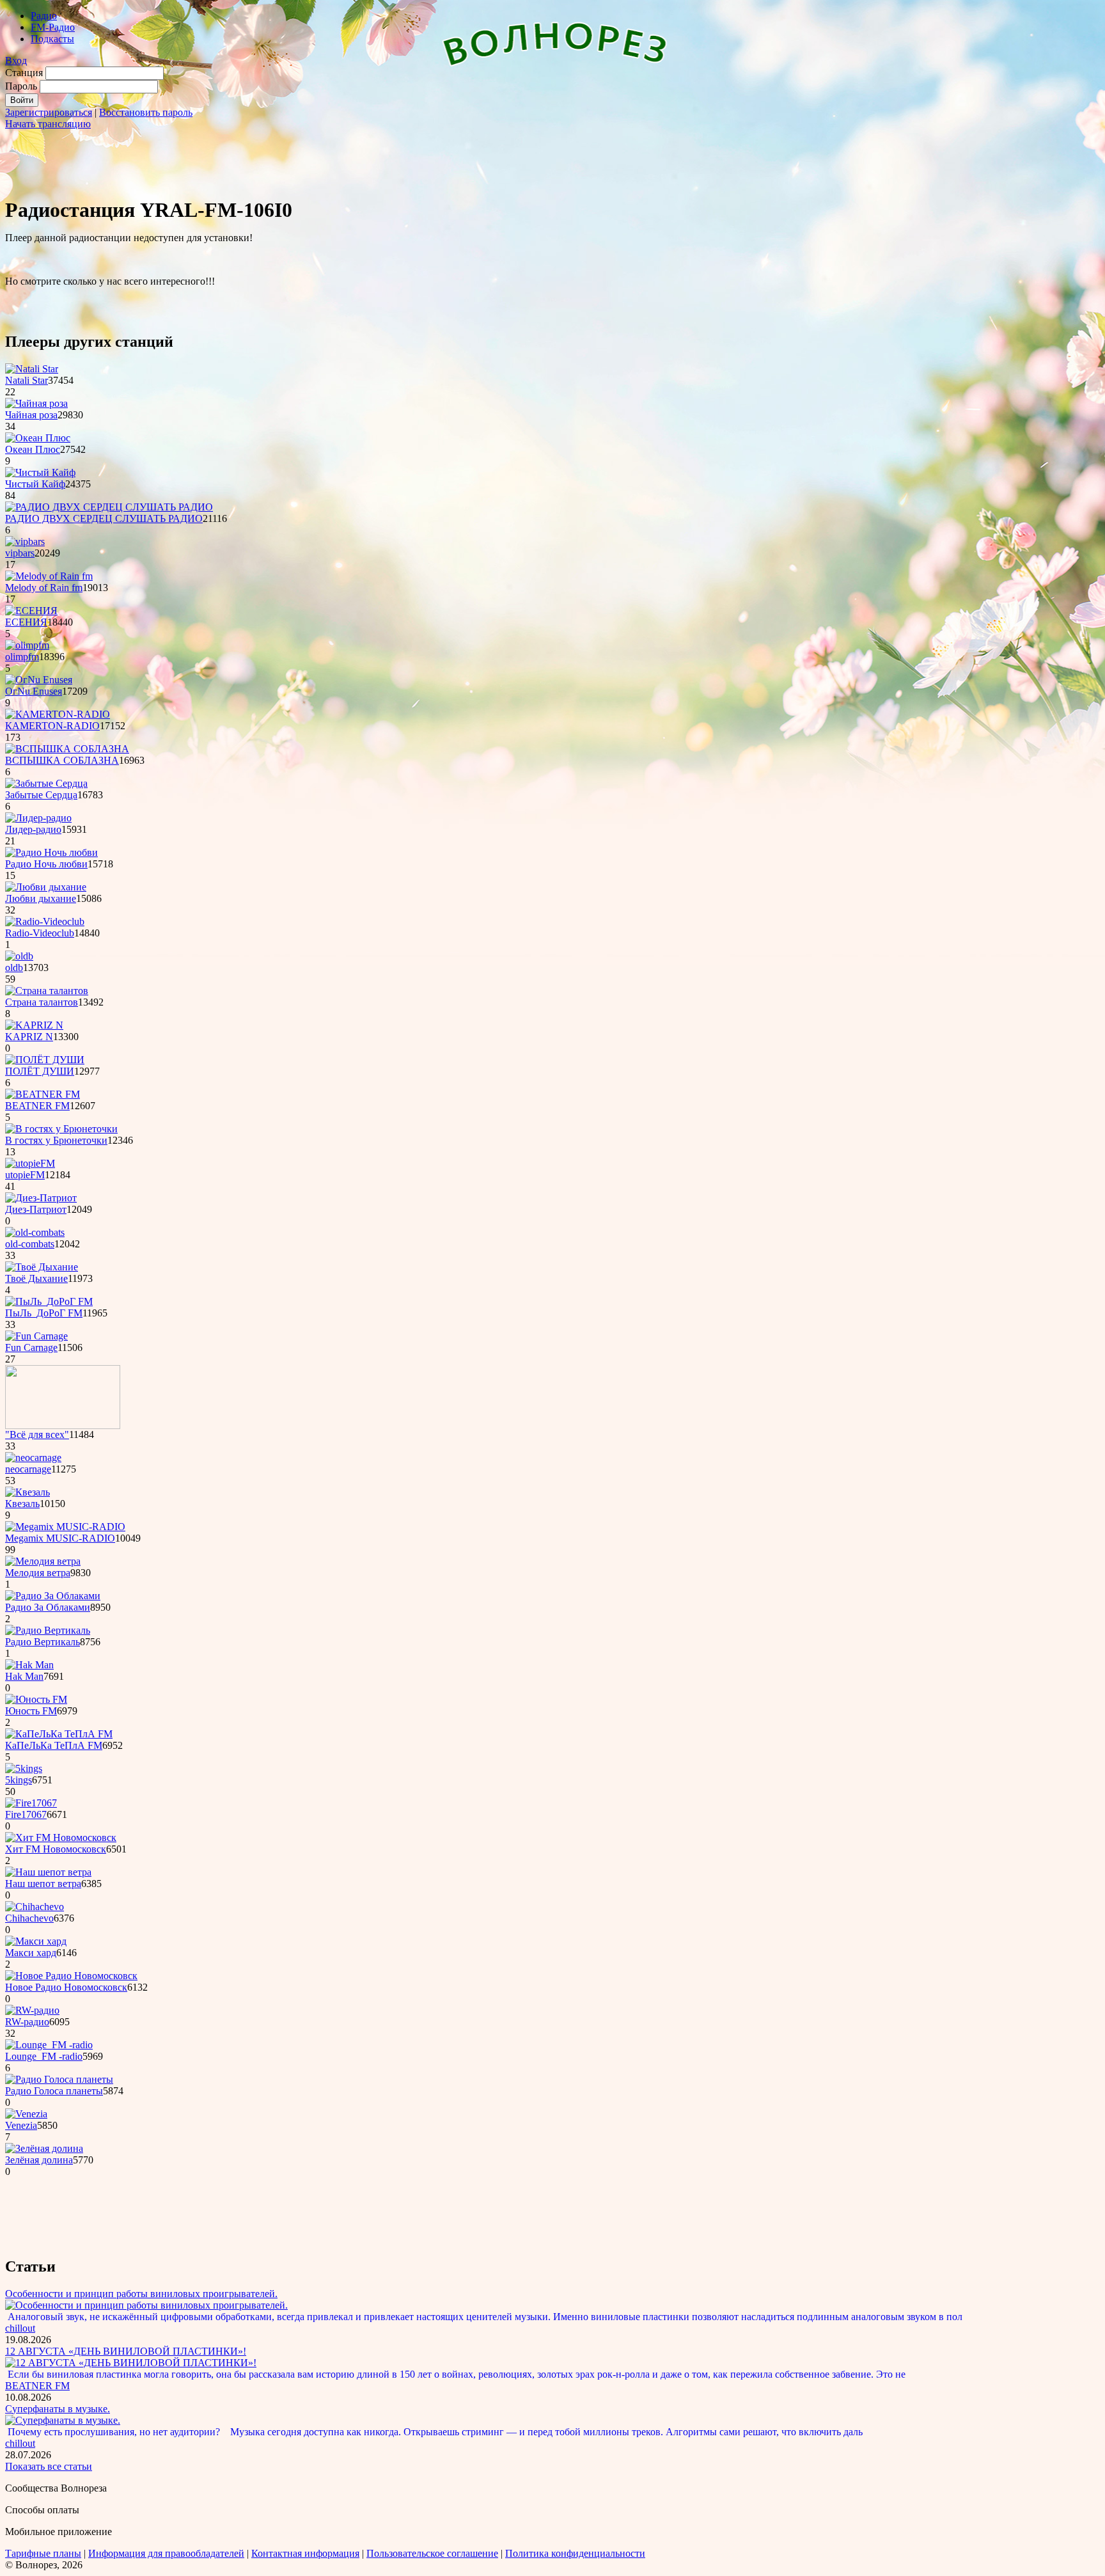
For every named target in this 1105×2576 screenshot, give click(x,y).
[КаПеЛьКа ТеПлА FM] (59, 1734)
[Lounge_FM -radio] (49, 2045)
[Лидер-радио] (38, 818)
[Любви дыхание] (46, 887)
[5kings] (24, 1768)
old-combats (30, 1244)
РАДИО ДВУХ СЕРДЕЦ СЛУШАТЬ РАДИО (104, 518)
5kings (19, 1780)
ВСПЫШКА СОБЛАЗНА (62, 760)
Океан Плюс (33, 449)
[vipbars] (25, 541)
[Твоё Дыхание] (42, 1267)
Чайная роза (31, 415)
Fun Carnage (31, 1347)
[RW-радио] (32, 2010)
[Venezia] (26, 2114)
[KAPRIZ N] (34, 1025)
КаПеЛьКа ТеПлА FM (54, 1745)
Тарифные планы (43, 2553)
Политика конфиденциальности (575, 2553)
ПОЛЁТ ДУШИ (40, 1071)
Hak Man (24, 1676)
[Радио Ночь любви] (51, 852)
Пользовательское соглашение (432, 2553)
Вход (16, 60)
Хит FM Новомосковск (56, 1849)
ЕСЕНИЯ (26, 622)
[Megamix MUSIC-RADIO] (65, 1527)
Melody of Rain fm (44, 588)
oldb (14, 968)
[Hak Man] (29, 1665)
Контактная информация (305, 2553)
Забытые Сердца (41, 795)
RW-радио (27, 2022)
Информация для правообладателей (166, 2553)
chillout (20, 2328)
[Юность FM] (36, 1699)
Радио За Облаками (48, 1607)
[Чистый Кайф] (40, 472)
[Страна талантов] (47, 991)
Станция (24, 73)
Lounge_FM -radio (44, 2056)
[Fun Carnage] (36, 1336)
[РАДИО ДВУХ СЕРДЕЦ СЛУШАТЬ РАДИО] (109, 507)
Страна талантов (42, 1002)
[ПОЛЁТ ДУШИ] (45, 1060)
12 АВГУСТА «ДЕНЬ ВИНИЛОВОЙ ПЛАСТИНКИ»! (126, 2351)
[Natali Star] (32, 369)
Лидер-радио (33, 829)
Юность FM (31, 1711)
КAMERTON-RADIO (52, 726)
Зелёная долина (39, 2160)
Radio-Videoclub (40, 933)
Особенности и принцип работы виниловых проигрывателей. (141, 2294)
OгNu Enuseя (34, 691)
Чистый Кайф (35, 484)
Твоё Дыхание (36, 1278)
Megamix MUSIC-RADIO (60, 1538)
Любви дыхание (41, 898)
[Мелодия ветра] (43, 1561)
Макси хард (31, 1953)
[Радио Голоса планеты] (59, 2079)
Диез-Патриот (36, 1209)
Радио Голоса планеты (54, 2091)
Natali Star (27, 380)
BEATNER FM (37, 1106)
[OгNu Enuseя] (39, 680)
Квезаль (22, 1504)
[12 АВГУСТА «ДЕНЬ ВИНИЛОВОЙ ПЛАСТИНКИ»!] (131, 2363)
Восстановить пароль (146, 112)
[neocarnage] (33, 1458)
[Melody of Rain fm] (49, 576)
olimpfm (22, 657)
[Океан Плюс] (38, 438)
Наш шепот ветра (43, 1884)
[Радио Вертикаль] (48, 1630)
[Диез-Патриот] (41, 1198)
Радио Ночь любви (46, 864)
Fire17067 (26, 1814)
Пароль (21, 86)
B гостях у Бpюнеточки (56, 1140)
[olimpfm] (27, 645)
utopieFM (25, 1175)
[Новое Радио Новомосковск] (71, 1976)
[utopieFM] (30, 1163)
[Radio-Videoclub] (45, 921)
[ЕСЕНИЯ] (31, 611)
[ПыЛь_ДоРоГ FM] (49, 1301)
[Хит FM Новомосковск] (61, 1837)
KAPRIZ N (29, 1037)
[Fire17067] (31, 1803)
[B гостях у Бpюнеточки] (61, 1129)
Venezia (21, 2125)
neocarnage (28, 1469)
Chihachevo (29, 1918)
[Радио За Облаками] (53, 1596)
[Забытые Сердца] (46, 783)
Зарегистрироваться (49, 112)
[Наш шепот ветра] (48, 1872)
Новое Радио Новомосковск (66, 1987)
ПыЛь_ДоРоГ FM (44, 1313)
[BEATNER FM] (43, 1094)
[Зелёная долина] (44, 2148)
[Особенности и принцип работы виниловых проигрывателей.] (146, 2305)
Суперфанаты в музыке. (58, 2409)
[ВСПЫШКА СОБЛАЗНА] (67, 749)
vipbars (20, 553)
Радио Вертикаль (43, 1642)
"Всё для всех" (37, 1434)
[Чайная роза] (36, 403)
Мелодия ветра (38, 1573)
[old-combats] (35, 1232)
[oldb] (19, 956)
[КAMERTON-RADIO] (58, 714)
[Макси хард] (36, 1941)
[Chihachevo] (35, 1907)
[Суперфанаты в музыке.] (63, 2420)
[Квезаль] (27, 1492)
